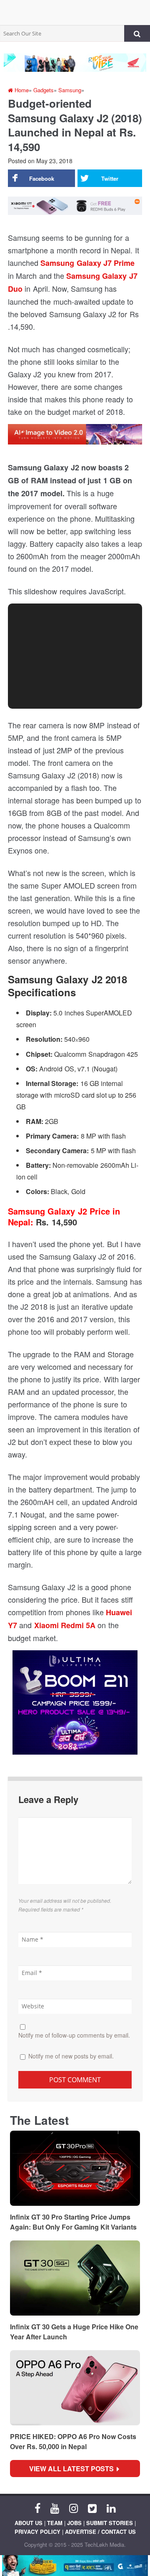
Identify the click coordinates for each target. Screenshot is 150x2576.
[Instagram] (74, 2508)
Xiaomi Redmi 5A (65, 1625)
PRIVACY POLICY (37, 2532)
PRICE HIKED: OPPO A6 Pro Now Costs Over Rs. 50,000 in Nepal (73, 2441)
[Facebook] (37, 2508)
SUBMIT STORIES (110, 2523)
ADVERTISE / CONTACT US (100, 2532)
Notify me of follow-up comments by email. (74, 2035)
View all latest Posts (74, 2469)
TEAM (55, 2523)
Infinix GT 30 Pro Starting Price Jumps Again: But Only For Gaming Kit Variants (73, 2222)
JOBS (74, 2523)
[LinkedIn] (111, 2508)
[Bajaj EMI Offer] (75, 2566)
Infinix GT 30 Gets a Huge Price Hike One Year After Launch (74, 2332)
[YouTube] (55, 2508)
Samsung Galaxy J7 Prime (87, 263)
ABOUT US (29, 2523)
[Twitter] (92, 2508)
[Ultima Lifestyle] (75, 1706)
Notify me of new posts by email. (71, 2056)
